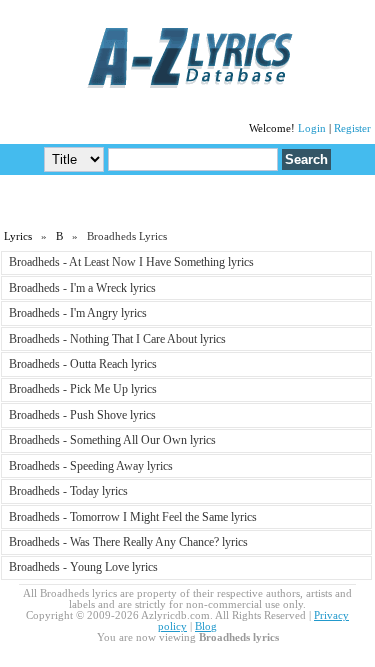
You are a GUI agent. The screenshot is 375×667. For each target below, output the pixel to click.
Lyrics (18, 236)
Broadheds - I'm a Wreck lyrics (82, 288)
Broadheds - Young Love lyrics (83, 567)
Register (352, 128)
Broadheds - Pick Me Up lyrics (83, 389)
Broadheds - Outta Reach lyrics (83, 364)
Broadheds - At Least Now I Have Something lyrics (131, 262)
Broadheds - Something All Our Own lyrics (112, 440)
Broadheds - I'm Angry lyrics (78, 313)
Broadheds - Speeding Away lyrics (91, 466)
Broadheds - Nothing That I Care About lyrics (117, 339)
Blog (206, 626)
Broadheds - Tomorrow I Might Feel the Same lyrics (133, 517)
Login (312, 128)
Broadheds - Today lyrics (68, 491)
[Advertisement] (188, 201)
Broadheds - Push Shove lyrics (82, 415)
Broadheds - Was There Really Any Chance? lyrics (128, 542)
